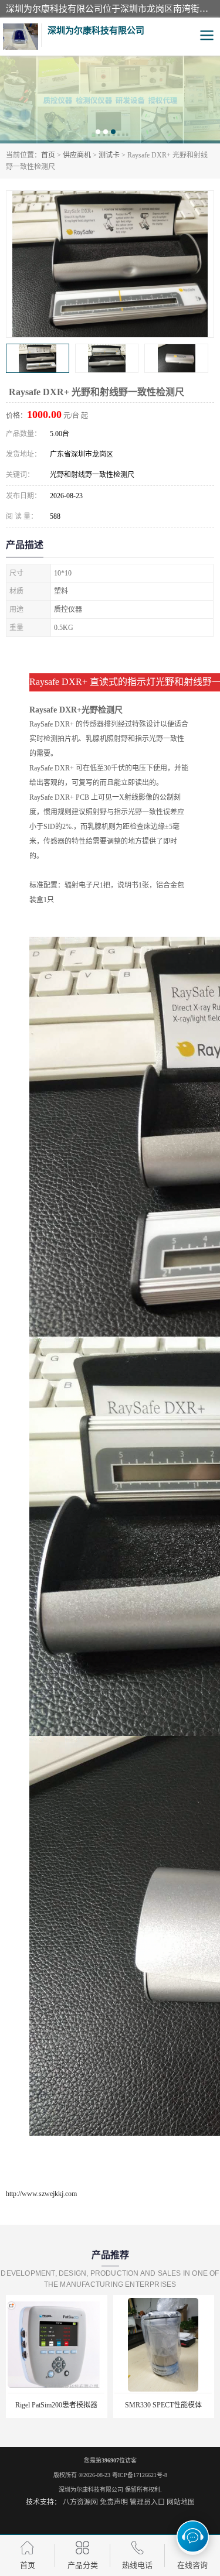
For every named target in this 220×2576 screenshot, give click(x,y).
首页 (48, 155)
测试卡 (109, 155)
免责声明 (114, 2502)
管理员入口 (147, 2502)
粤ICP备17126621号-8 (140, 2475)
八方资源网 (80, 2502)
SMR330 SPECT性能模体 (107, 2405)
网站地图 (181, 2502)
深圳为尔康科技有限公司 (91, 2490)
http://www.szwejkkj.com (41, 2194)
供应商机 (77, 155)
